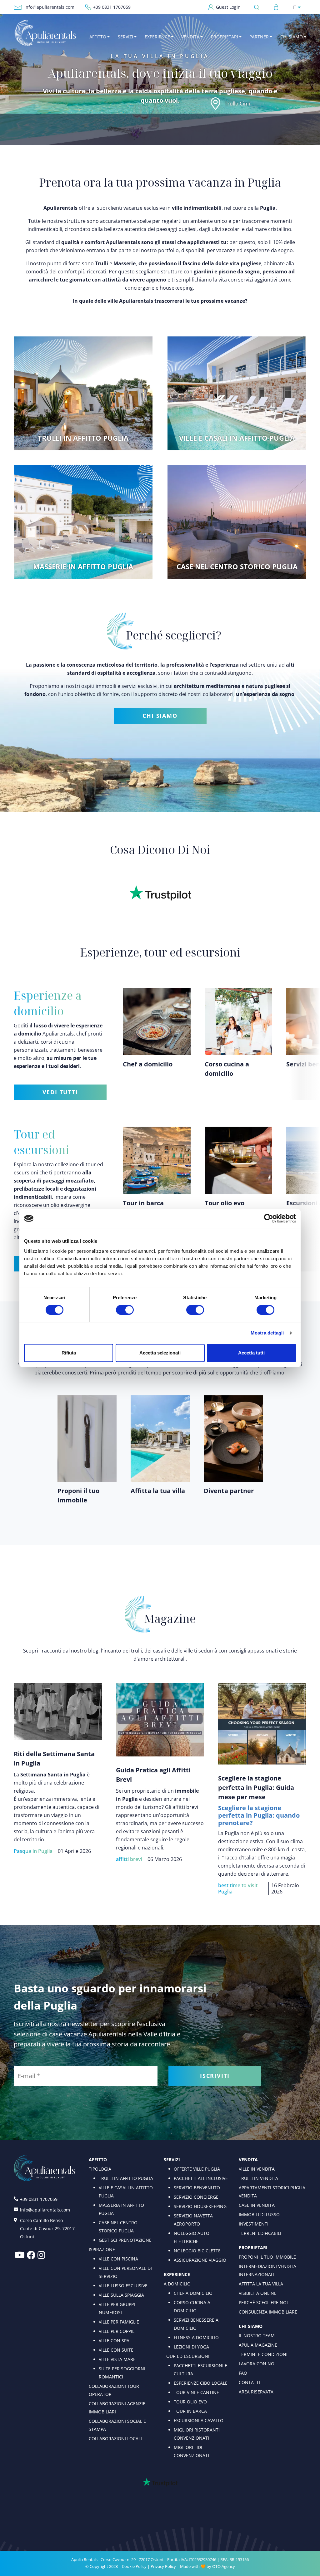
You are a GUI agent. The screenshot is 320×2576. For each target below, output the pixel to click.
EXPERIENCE (177, 2274)
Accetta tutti (251, 1353)
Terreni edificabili (260, 2233)
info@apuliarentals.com (49, 7)
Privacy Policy (163, 2566)
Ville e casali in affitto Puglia (126, 2192)
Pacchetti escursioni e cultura (200, 2370)
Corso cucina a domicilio (192, 2307)
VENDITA (248, 2160)
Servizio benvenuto (197, 2188)
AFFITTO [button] (98, 37)
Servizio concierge (196, 2197)
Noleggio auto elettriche (192, 2237)
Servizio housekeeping (200, 2206)
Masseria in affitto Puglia (121, 2209)
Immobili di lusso (259, 2214)
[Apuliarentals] (45, 33)
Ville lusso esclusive (123, 2286)
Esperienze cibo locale (201, 2383)
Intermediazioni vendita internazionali (267, 2270)
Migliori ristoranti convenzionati (197, 2434)
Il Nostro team (257, 2336)
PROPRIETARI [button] (225, 37)
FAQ (243, 2373)
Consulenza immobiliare (268, 2312)
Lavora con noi (257, 2364)
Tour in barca (190, 2411)
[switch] (125, 1310)
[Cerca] (258, 7)
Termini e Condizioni (263, 2354)
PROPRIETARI (253, 2248)
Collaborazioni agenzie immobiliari (117, 2408)
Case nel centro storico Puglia (118, 2227)
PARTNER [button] (259, 37)
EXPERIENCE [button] (157, 37)
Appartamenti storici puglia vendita (272, 2192)
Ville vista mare (117, 2359)
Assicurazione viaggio (200, 2260)
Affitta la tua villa (261, 2284)
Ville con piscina (118, 2259)
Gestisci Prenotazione (125, 2240)
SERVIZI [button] (125, 37)
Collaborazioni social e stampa (117, 2425)
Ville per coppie (117, 2331)
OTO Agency (224, 2566)
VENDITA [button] (190, 37)
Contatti (249, 2382)
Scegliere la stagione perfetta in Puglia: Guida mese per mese (256, 1788)
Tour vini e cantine (196, 2392)
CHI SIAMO (160, 716)
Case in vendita (257, 2205)
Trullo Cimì (237, 104)
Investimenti (254, 2224)
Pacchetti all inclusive (201, 2178)
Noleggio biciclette (197, 2251)
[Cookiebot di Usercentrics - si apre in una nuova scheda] (269, 1218)
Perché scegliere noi (263, 2302)
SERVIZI (172, 2160)
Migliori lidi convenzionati (191, 2451)
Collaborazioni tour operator (114, 2390)
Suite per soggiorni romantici (122, 2373)
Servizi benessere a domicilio (196, 2324)
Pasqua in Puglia (33, 1851)
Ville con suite (116, 2350)
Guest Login (228, 7)
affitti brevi (129, 1859)
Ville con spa (114, 2341)
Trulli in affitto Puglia (126, 2178)
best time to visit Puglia (238, 1888)
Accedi (276, 7)
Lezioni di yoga (191, 2347)
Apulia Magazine (258, 2345)
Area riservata (256, 2392)
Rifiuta (69, 1353)
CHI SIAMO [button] (292, 37)
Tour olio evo (190, 2402)
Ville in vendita (257, 2169)
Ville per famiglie (119, 2322)
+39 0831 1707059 (112, 7)
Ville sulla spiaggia (121, 2295)
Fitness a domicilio (196, 2337)
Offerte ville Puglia (197, 2169)
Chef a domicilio (193, 2293)
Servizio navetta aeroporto (193, 2220)
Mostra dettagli (267, 1333)
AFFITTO (98, 2160)
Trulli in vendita (258, 2178)
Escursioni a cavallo (199, 2420)
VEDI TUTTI (60, 1092)
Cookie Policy (134, 2566)
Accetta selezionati (160, 1353)
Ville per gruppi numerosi (117, 2308)
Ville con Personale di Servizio (125, 2272)
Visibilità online (258, 2293)
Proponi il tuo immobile (267, 2257)
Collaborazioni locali (115, 2439)
